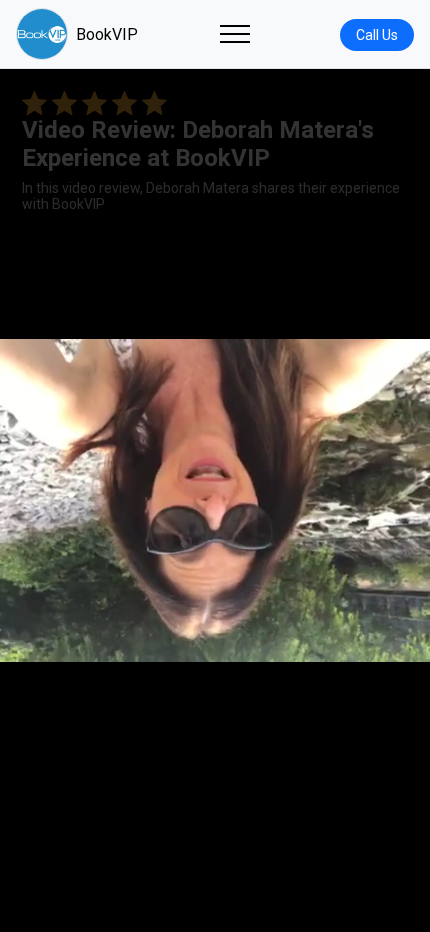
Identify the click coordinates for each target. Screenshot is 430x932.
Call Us (377, 35)
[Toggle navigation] (235, 34)
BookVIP (107, 34)
